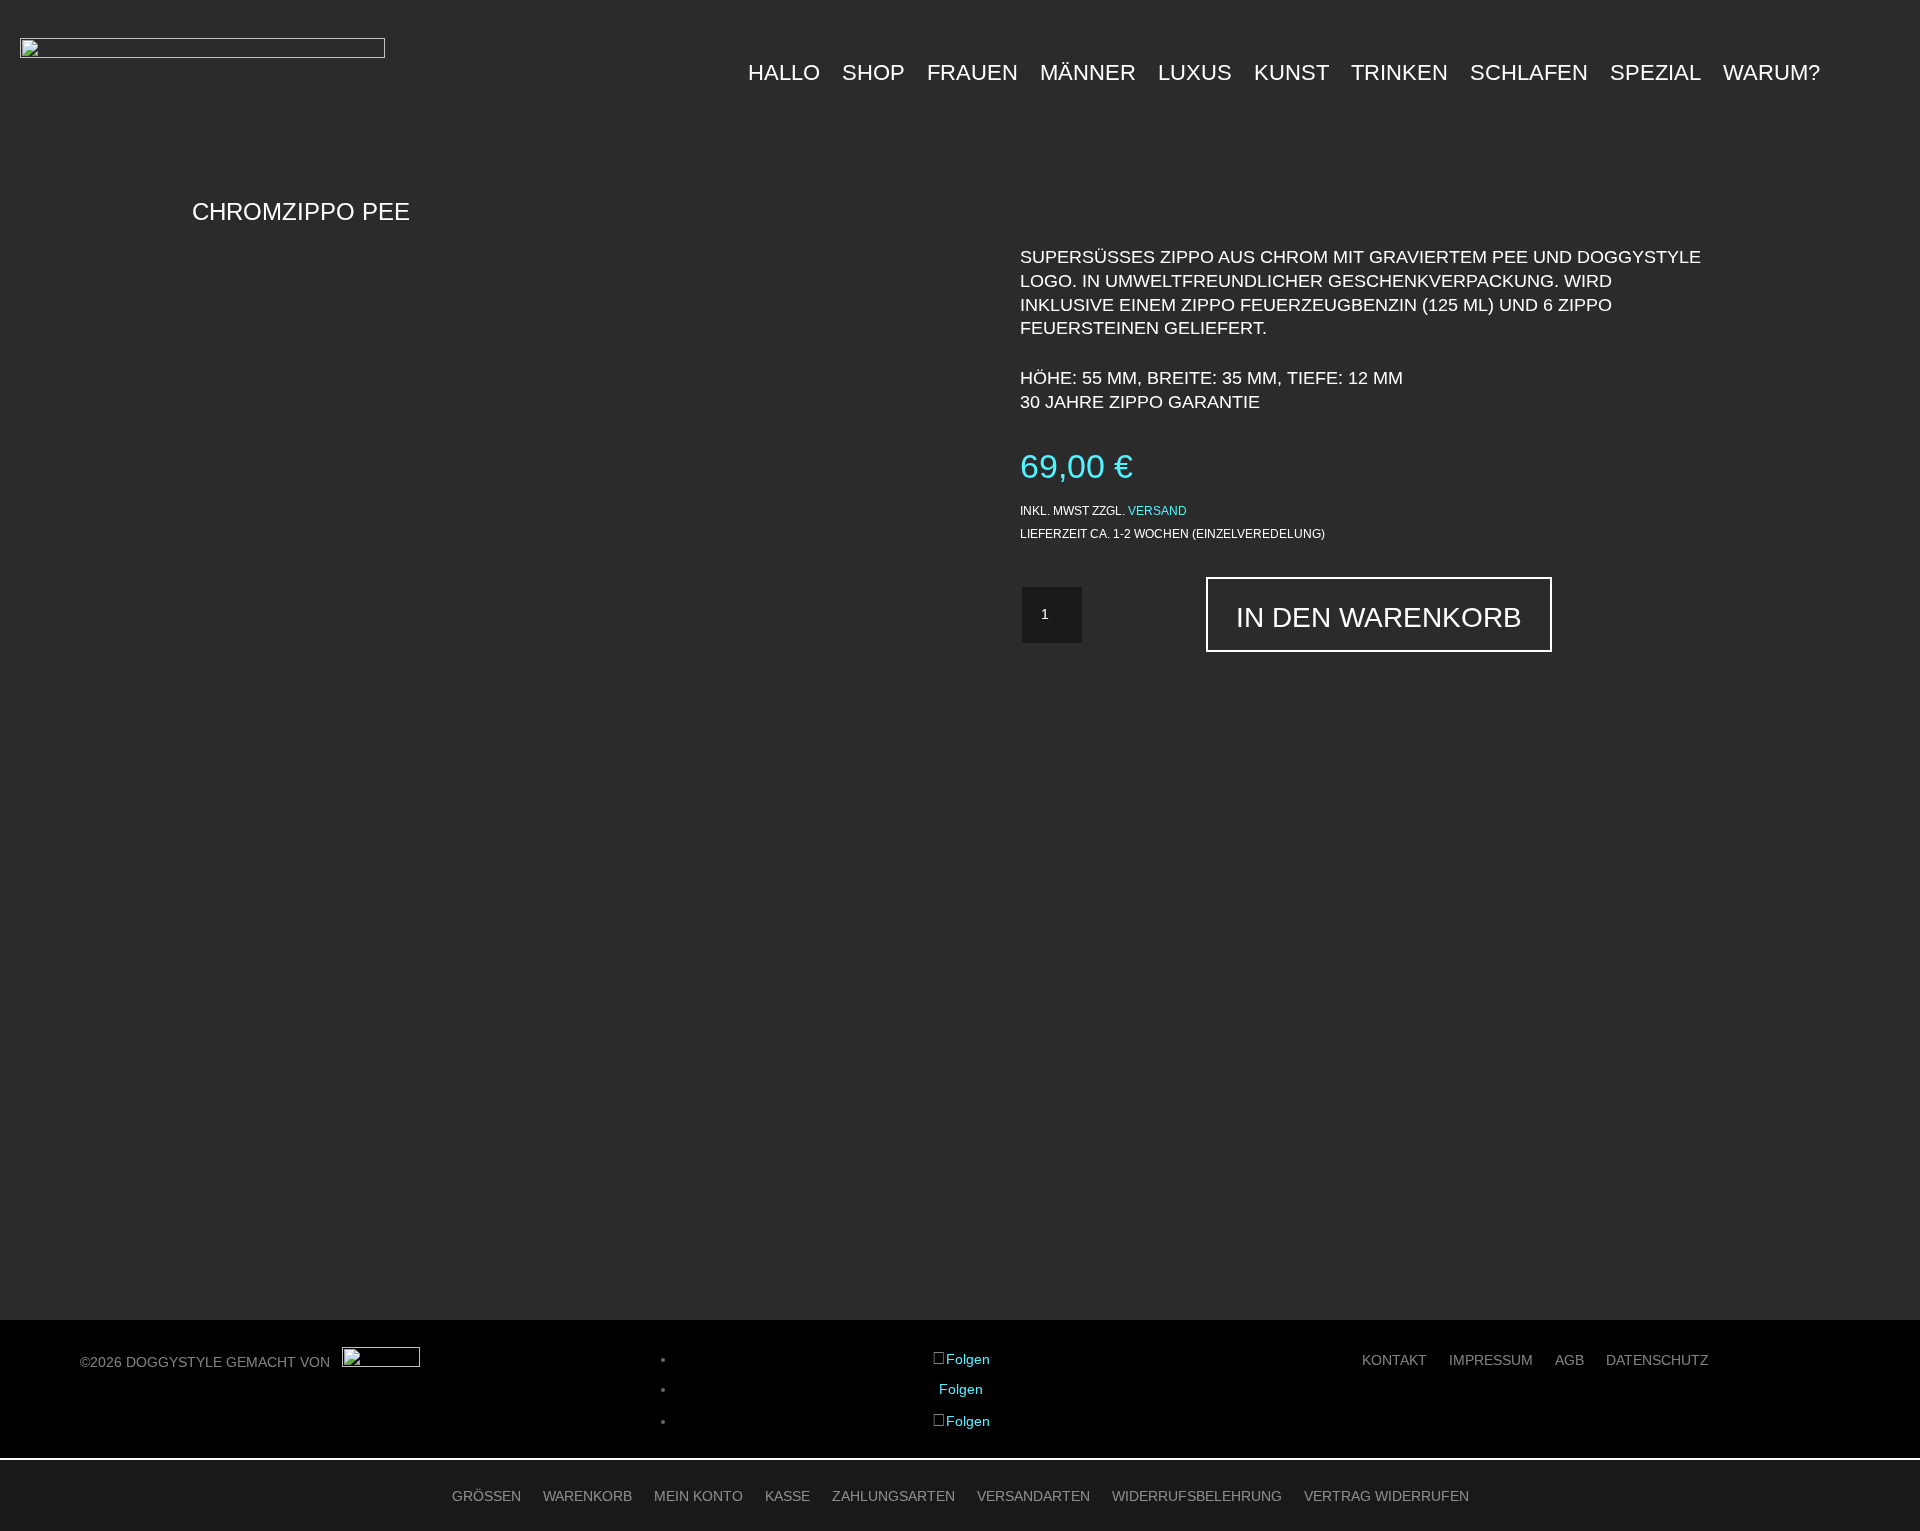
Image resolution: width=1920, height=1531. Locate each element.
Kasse (787, 1496)
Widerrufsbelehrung (1197, 1496)
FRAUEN (972, 75)
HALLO (784, 75)
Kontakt (1394, 1360)
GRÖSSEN (486, 1496)
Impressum (1491, 1360)
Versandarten (1033, 1496)
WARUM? (1771, 75)
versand (1157, 511)
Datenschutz (1657, 1360)
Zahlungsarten (893, 1496)
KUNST (1291, 75)
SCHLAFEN (1529, 75)
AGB (1569, 1360)
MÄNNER (1088, 75)
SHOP (873, 75)
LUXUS (1195, 75)
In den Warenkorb (1379, 617)
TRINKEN (1399, 75)
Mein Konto (698, 1496)
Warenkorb (587, 1496)
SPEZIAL (1655, 75)
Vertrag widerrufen (1386, 1496)
